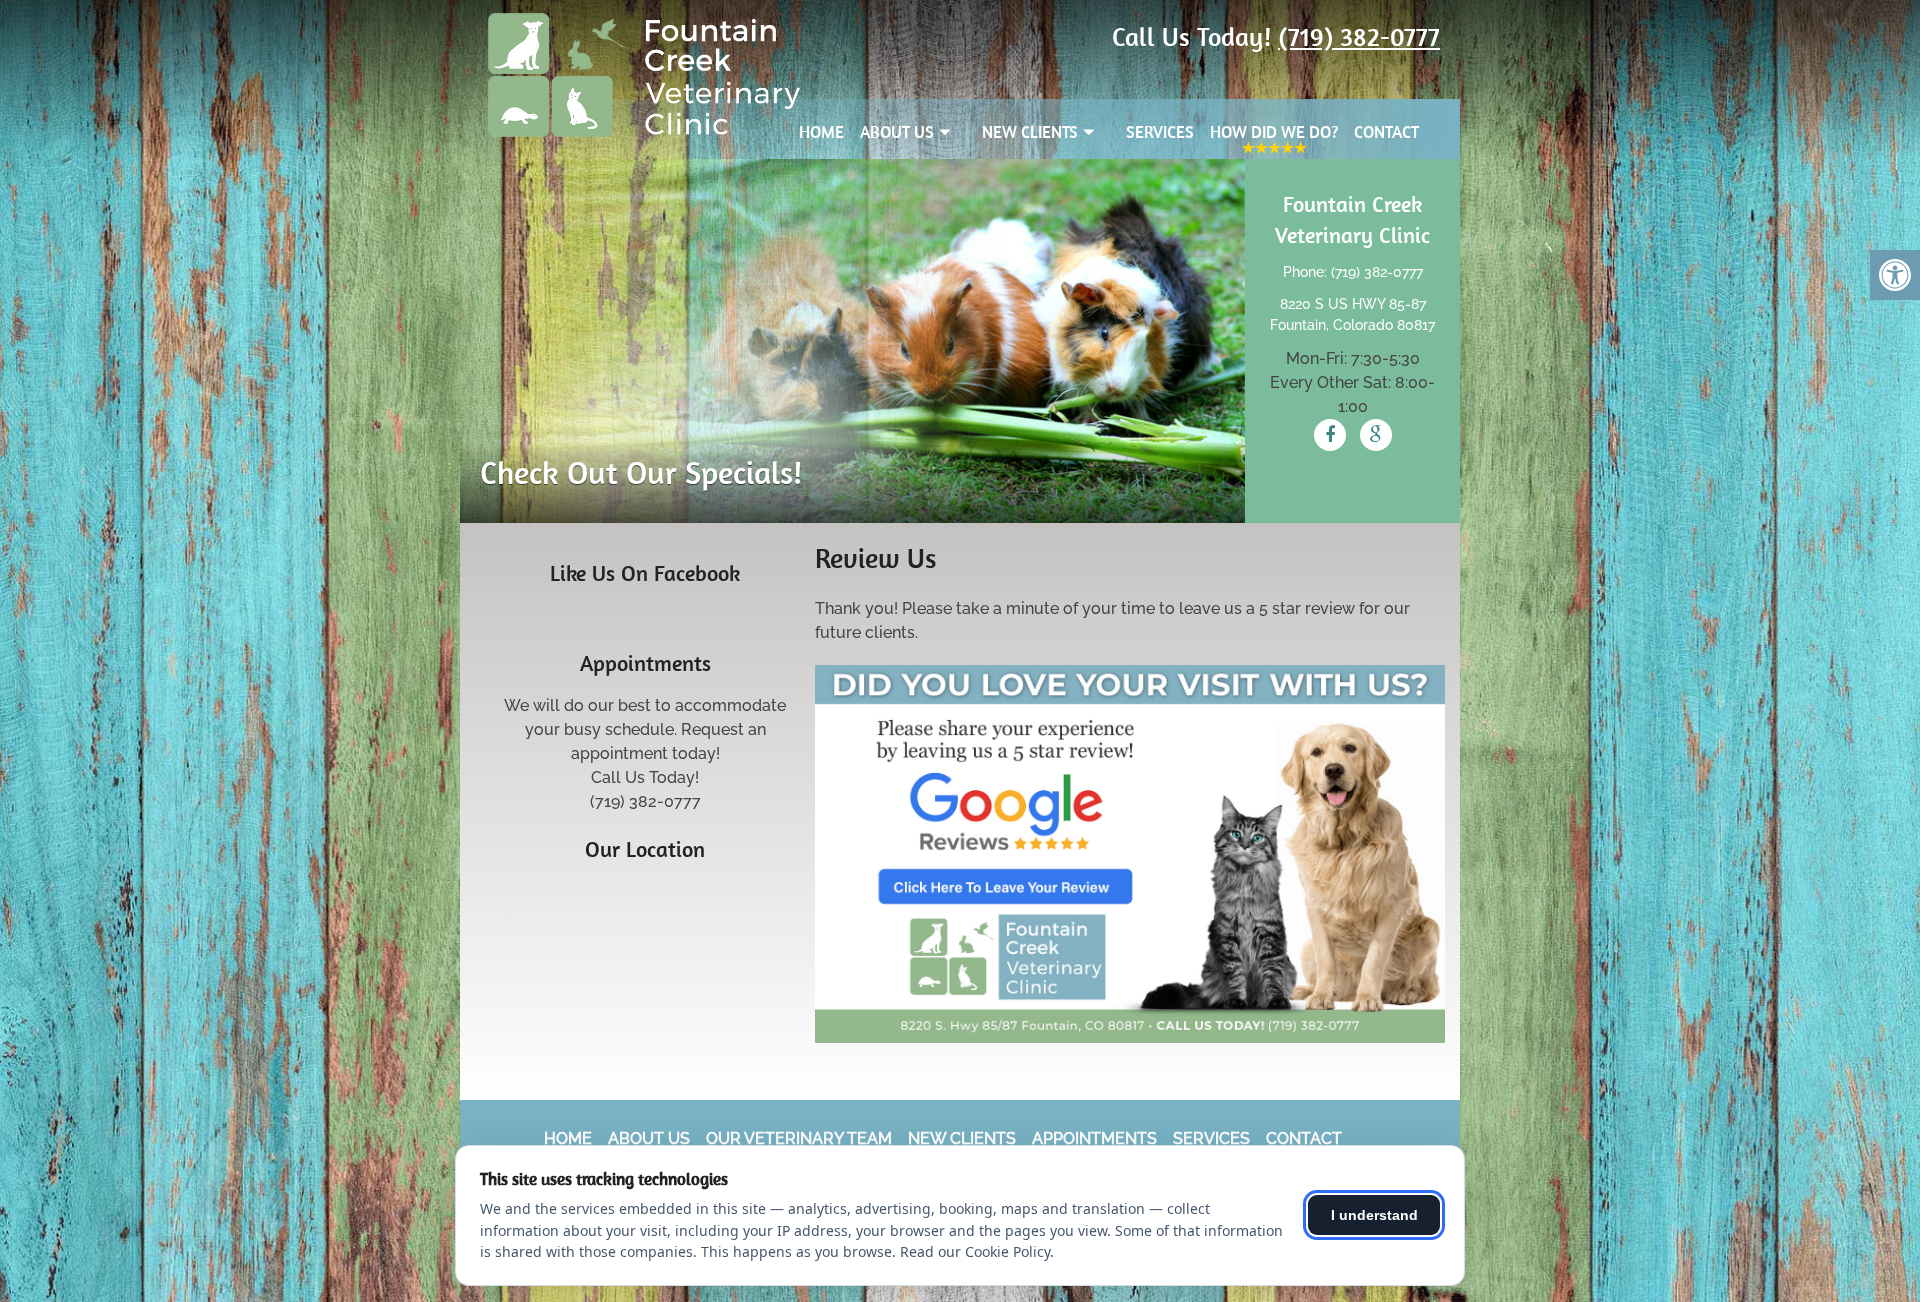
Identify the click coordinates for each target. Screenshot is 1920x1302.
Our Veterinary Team (799, 1138)
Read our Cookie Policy (975, 1251)
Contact (1386, 132)
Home (821, 132)
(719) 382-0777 (1359, 36)
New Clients (1030, 132)
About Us (897, 132)
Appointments (1094, 1138)
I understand (1374, 1215)
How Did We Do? (1274, 132)
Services (1160, 132)
